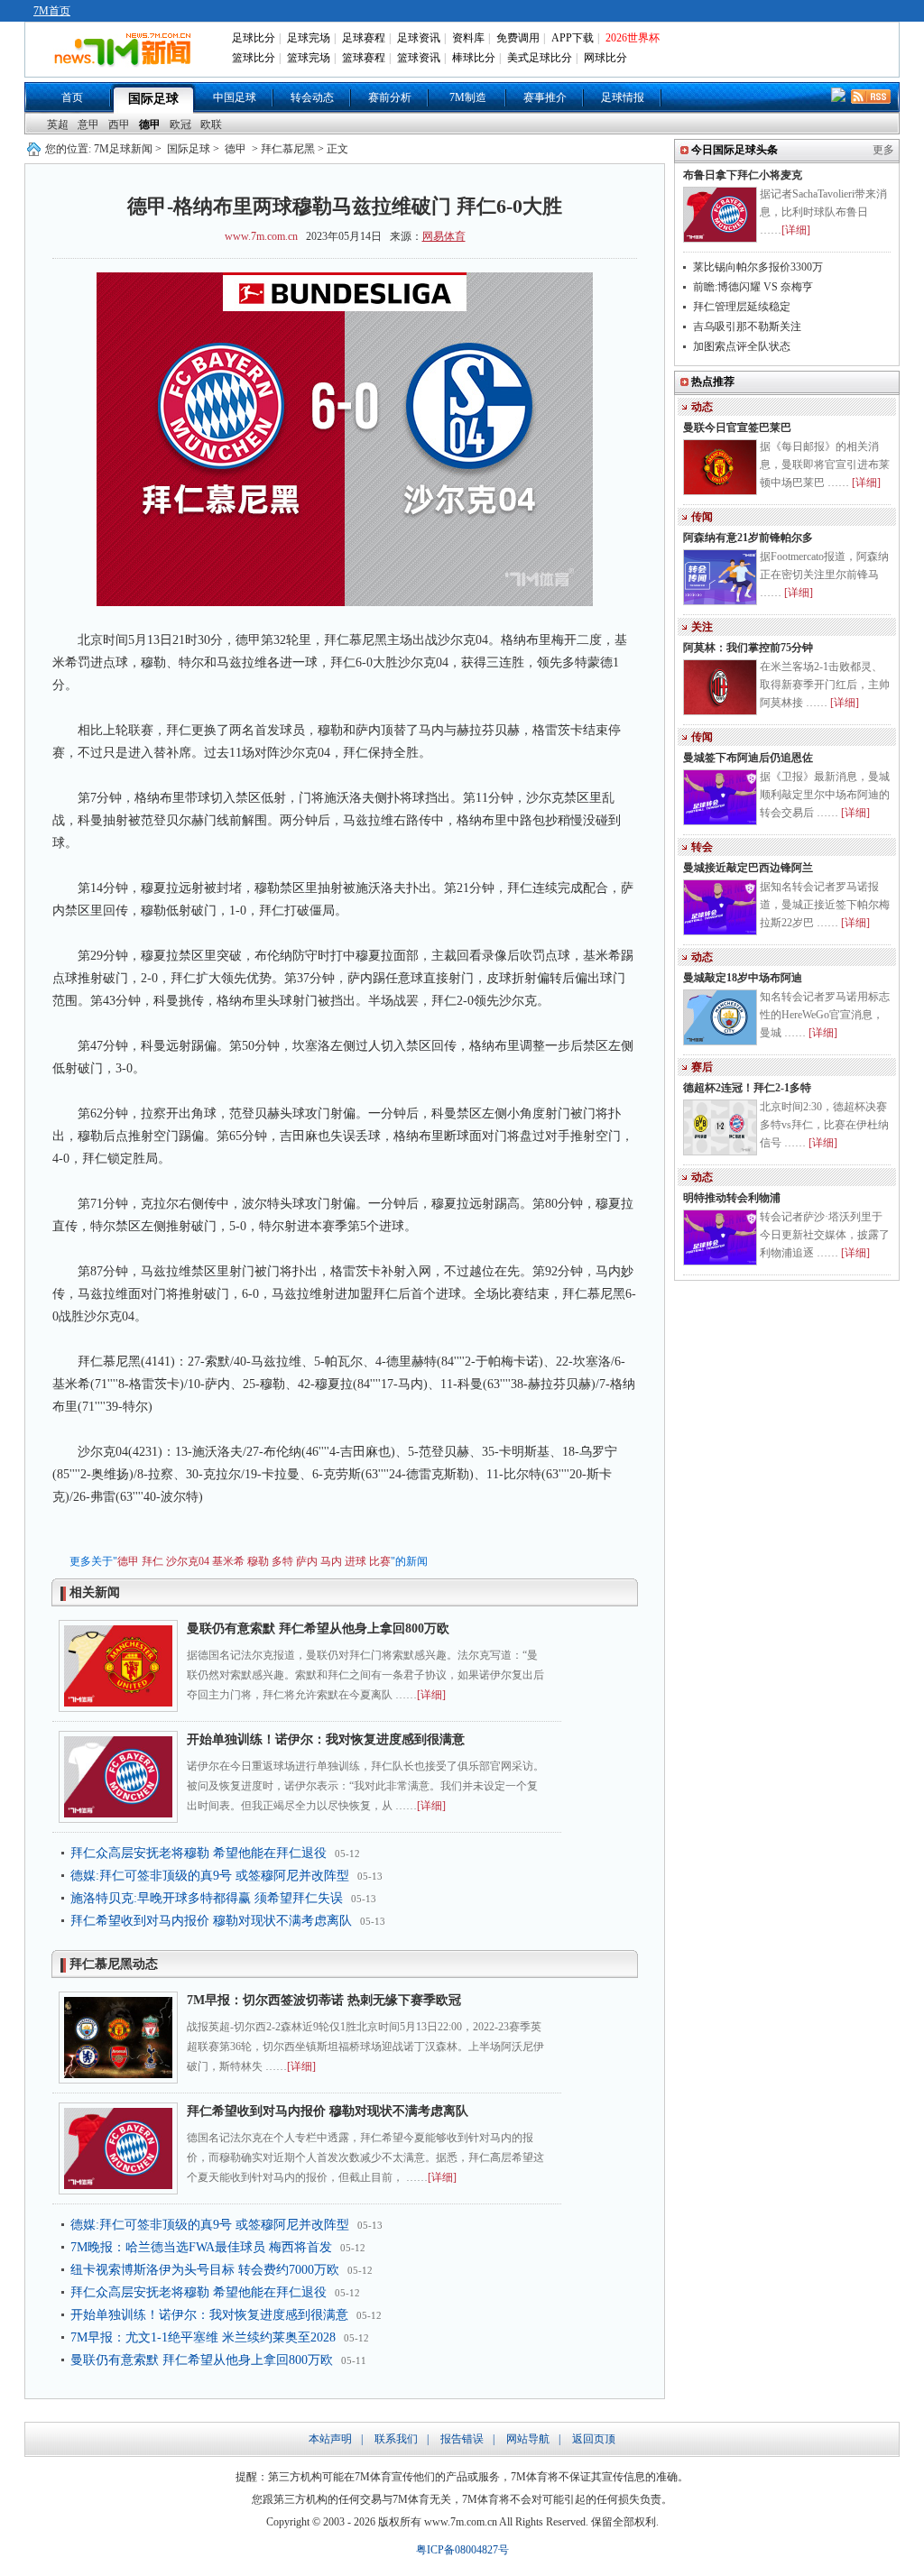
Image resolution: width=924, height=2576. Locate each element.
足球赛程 (364, 38)
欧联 (211, 124)
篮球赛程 (364, 58)
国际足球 (153, 99)
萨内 (307, 1561)
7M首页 (52, 11)
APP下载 (573, 38)
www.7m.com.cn (261, 236)
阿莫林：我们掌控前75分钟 (748, 648)
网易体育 (444, 236)
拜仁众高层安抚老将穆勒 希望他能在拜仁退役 (199, 1853)
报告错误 (462, 2439)
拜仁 (152, 1561)
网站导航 (528, 2439)
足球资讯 (419, 38)
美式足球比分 (540, 58)
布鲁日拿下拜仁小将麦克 (743, 175)
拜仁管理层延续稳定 (742, 307)
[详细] (431, 1695)
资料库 (468, 38)
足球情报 (623, 97)
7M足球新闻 (123, 149)
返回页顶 (594, 2439)
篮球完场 (309, 58)
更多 (883, 150)
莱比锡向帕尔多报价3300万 (758, 267)
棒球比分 (474, 58)
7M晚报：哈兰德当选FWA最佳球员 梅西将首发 (201, 2247)
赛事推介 (545, 97)
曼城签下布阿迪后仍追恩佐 (748, 758)
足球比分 (254, 38)
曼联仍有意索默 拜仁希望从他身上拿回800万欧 (318, 1628)
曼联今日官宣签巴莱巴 (737, 428)
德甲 (150, 124)
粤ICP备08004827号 (462, 2550)
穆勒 (258, 1561)
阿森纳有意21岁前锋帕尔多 (748, 538)
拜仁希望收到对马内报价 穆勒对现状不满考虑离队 (211, 1921)
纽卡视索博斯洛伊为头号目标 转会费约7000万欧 (205, 2270)
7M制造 (468, 97)
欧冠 (180, 124)
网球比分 (605, 58)
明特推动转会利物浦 (732, 1198)
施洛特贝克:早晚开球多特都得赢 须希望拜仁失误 (207, 1898)
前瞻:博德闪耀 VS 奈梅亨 (753, 287)
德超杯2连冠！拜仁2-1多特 (747, 1088)
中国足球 (235, 97)
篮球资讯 (419, 58)
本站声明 (330, 2439)
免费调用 (518, 38)
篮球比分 (254, 58)
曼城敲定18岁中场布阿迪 (743, 978)
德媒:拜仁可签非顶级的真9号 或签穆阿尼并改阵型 (210, 1876)
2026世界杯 (633, 38)
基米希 (228, 1561)
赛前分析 (390, 97)
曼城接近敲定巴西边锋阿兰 (748, 868)
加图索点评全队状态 (742, 346)
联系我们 (396, 2439)
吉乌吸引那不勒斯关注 (747, 327)
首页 (72, 97)
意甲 (88, 124)
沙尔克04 (188, 1561)
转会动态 (312, 97)
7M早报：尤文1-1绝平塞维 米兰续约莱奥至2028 (203, 2337)
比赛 (380, 1561)
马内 (331, 1561)
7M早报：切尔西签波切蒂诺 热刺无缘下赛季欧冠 (324, 2000)
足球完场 (309, 38)
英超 (58, 124)
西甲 (119, 124)
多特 (282, 1561)
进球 (356, 1561)
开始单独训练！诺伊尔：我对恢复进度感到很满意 (326, 1739)
